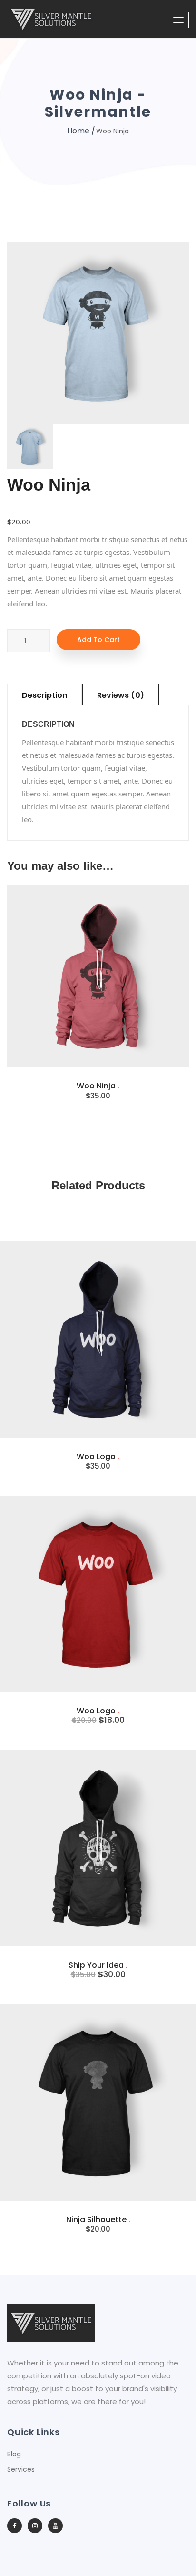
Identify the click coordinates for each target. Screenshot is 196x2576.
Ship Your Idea (98, 1965)
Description (44, 695)
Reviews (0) (121, 695)
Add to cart (98, 640)
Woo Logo (98, 1456)
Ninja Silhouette (98, 2219)
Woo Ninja (98, 1086)
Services (21, 2469)
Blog (14, 2454)
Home (78, 131)
